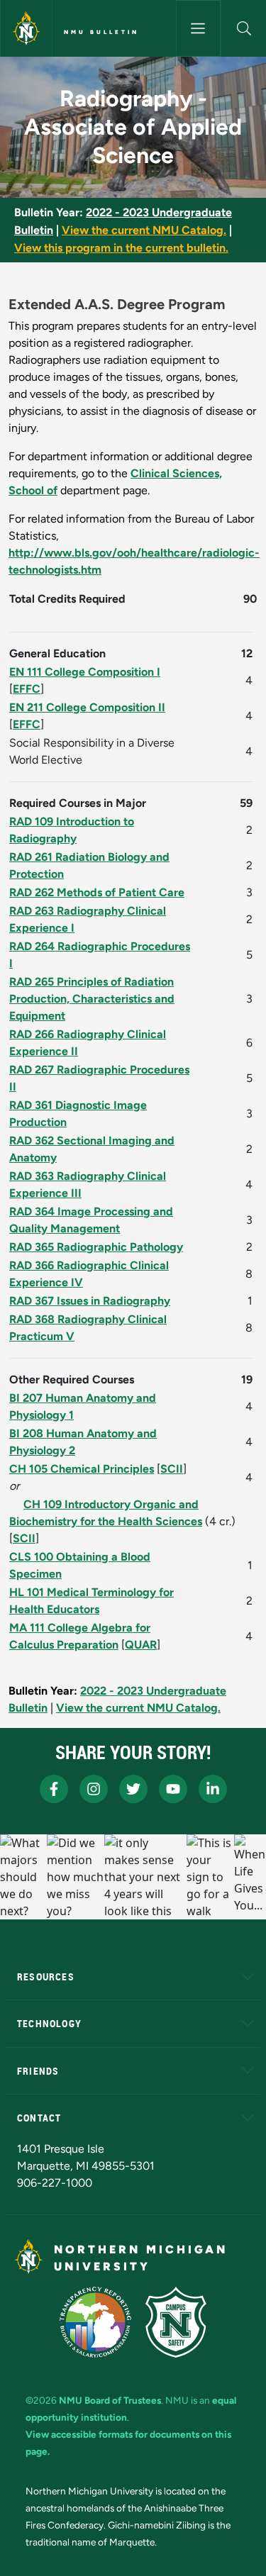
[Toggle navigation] (199, 28)
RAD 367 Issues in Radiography (90, 1301)
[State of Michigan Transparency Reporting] (95, 2322)
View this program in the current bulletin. (121, 248)
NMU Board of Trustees (110, 2400)
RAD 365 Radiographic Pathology (96, 1247)
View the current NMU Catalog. (144, 230)
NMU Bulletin (101, 32)
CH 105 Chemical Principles (82, 1469)
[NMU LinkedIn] (213, 1789)
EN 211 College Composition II (87, 707)
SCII (172, 1469)
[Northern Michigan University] (26, 28)
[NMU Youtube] (173, 1789)
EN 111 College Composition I (85, 672)
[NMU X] (133, 1789)
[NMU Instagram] (94, 1789)
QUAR (141, 1645)
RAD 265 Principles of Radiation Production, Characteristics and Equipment (92, 999)
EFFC (27, 689)
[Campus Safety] (176, 2322)
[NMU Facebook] (54, 1789)
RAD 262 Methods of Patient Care (97, 892)
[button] (244, 28)
